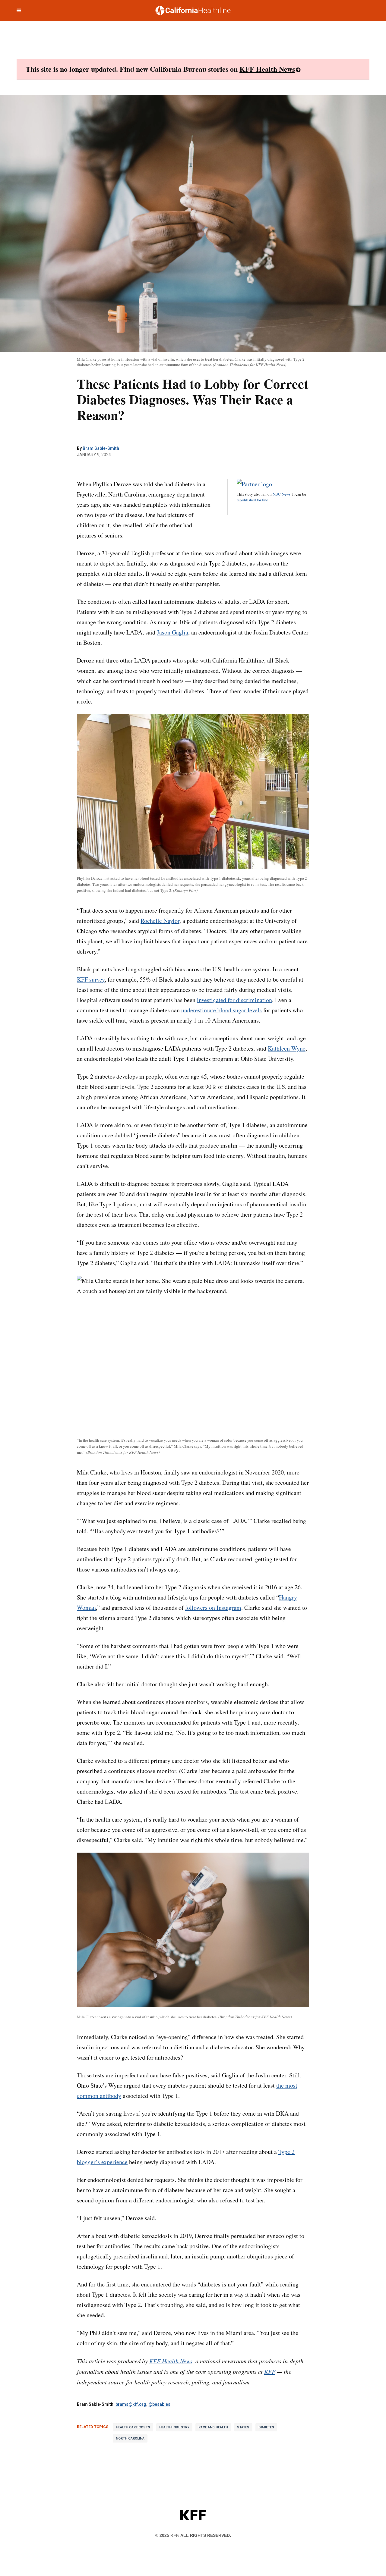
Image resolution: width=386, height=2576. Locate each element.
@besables (159, 2404)
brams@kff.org (131, 2404)
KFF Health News (267, 69)
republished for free (252, 500)
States (243, 2427)
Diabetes (266, 2427)
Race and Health (213, 2427)
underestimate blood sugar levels (221, 1010)
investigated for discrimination (234, 1000)
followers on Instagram (213, 1608)
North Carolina (130, 2438)
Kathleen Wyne (287, 1048)
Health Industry (174, 2427)
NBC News (282, 494)
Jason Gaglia (172, 632)
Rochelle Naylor (160, 921)
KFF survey (91, 979)
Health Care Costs (133, 2427)
